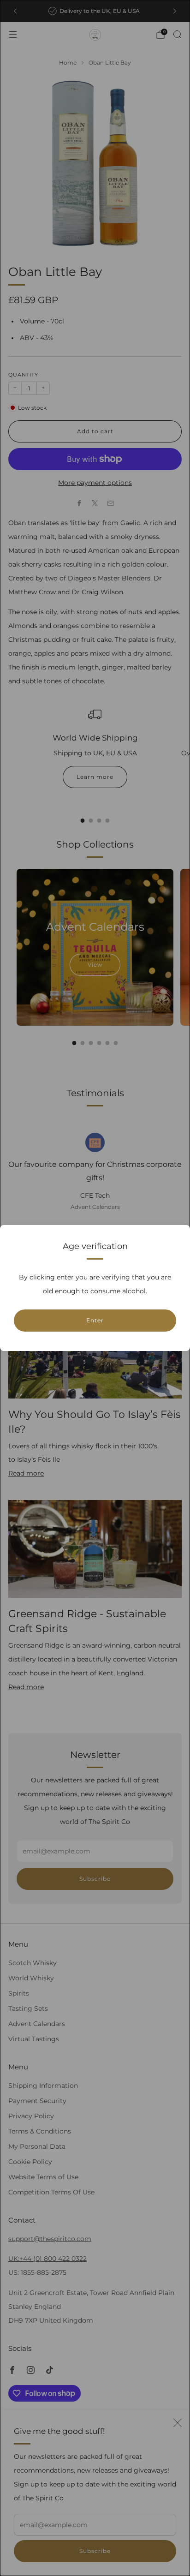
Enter (95, 1320)
